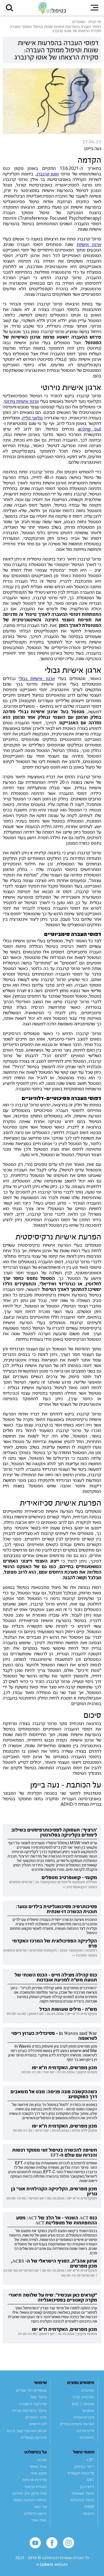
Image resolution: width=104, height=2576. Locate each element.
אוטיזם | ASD (83, 2404)
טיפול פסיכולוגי (82, 2500)
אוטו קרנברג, (47, 174)
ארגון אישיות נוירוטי (21, 401)
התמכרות (87, 2437)
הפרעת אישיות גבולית (77, 2424)
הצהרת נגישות (36, 2487)
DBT (91, 2480)
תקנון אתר (39, 2473)
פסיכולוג (88, 2390)
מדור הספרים (36, 2417)
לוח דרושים (38, 2424)
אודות (42, 2460)
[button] (9, 8)
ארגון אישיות (89, 244)
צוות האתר (38, 2466)
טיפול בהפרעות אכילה (29, 2411)
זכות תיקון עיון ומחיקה (29, 2493)
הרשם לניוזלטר (35, 2513)
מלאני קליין (33, 418)
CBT (91, 2460)
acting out (89, 429)
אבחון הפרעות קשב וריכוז (27, 2431)
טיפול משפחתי (83, 2493)
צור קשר (40, 2507)
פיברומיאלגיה (84, 2417)
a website (52, 2565)
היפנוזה (89, 2513)
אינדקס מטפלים (34, 2437)
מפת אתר (39, 2520)
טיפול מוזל (39, 2397)
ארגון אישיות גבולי (37, 678)
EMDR (89, 2507)
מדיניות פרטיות (35, 2480)
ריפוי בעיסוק (84, 2466)
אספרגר (88, 2411)
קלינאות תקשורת (81, 2473)
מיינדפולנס (86, 2431)
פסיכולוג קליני (83, 2397)
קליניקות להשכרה (33, 2404)
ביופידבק (87, 2487)
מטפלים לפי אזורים (31, 2390)
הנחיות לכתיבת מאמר (30, 2500)
